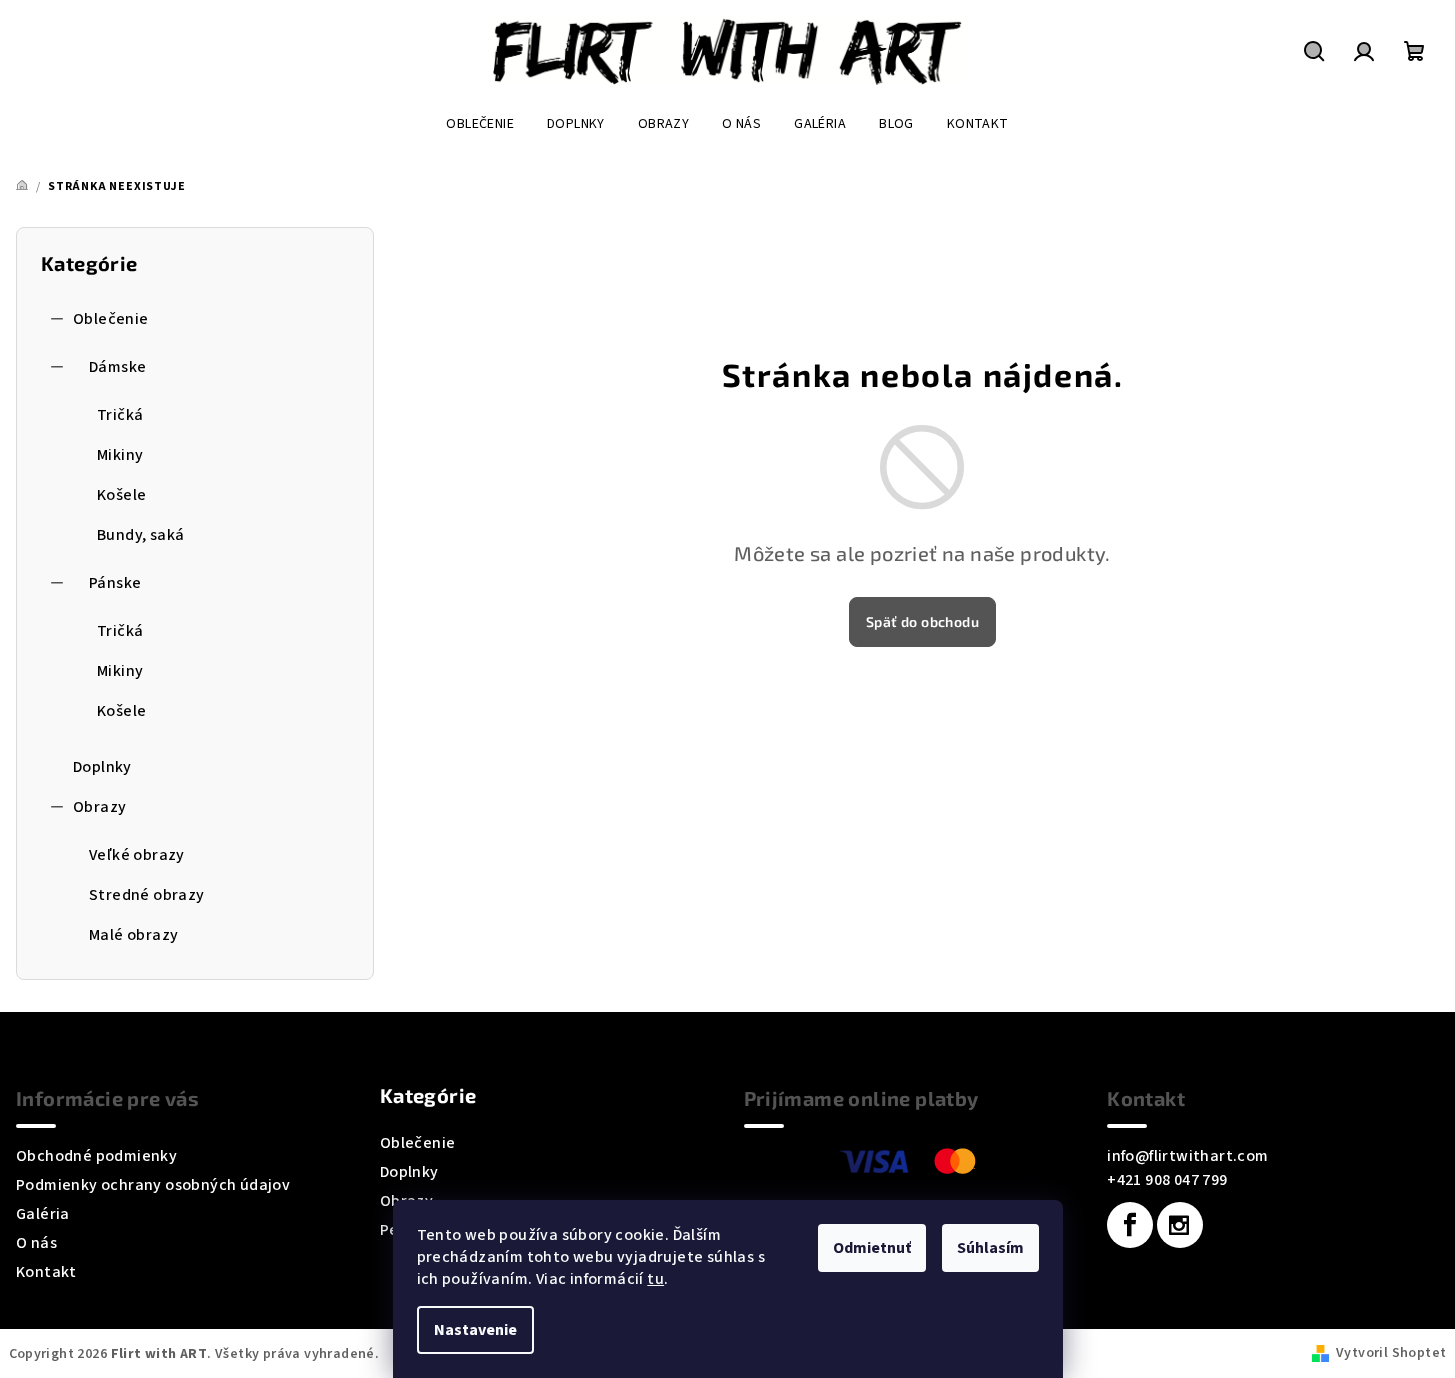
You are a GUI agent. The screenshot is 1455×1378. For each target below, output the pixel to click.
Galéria (43, 1214)
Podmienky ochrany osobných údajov (153, 1185)
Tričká (120, 415)
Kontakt (46, 1272)
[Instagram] (1180, 1225)
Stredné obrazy (147, 895)
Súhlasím (990, 1248)
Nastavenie (475, 1330)
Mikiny (120, 455)
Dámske (117, 367)
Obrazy (99, 807)
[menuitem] (480, 124)
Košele (121, 495)
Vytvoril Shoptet (1391, 1353)
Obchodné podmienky (96, 1156)
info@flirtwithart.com (1187, 1156)
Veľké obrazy (137, 855)
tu (655, 1279)
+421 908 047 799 (1167, 1180)
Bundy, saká (140, 535)
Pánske (115, 583)
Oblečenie (111, 319)
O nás (36, 1243)
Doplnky (102, 767)
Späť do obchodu (922, 621)
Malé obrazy (133, 935)
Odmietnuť (872, 1248)
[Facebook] (1130, 1225)
